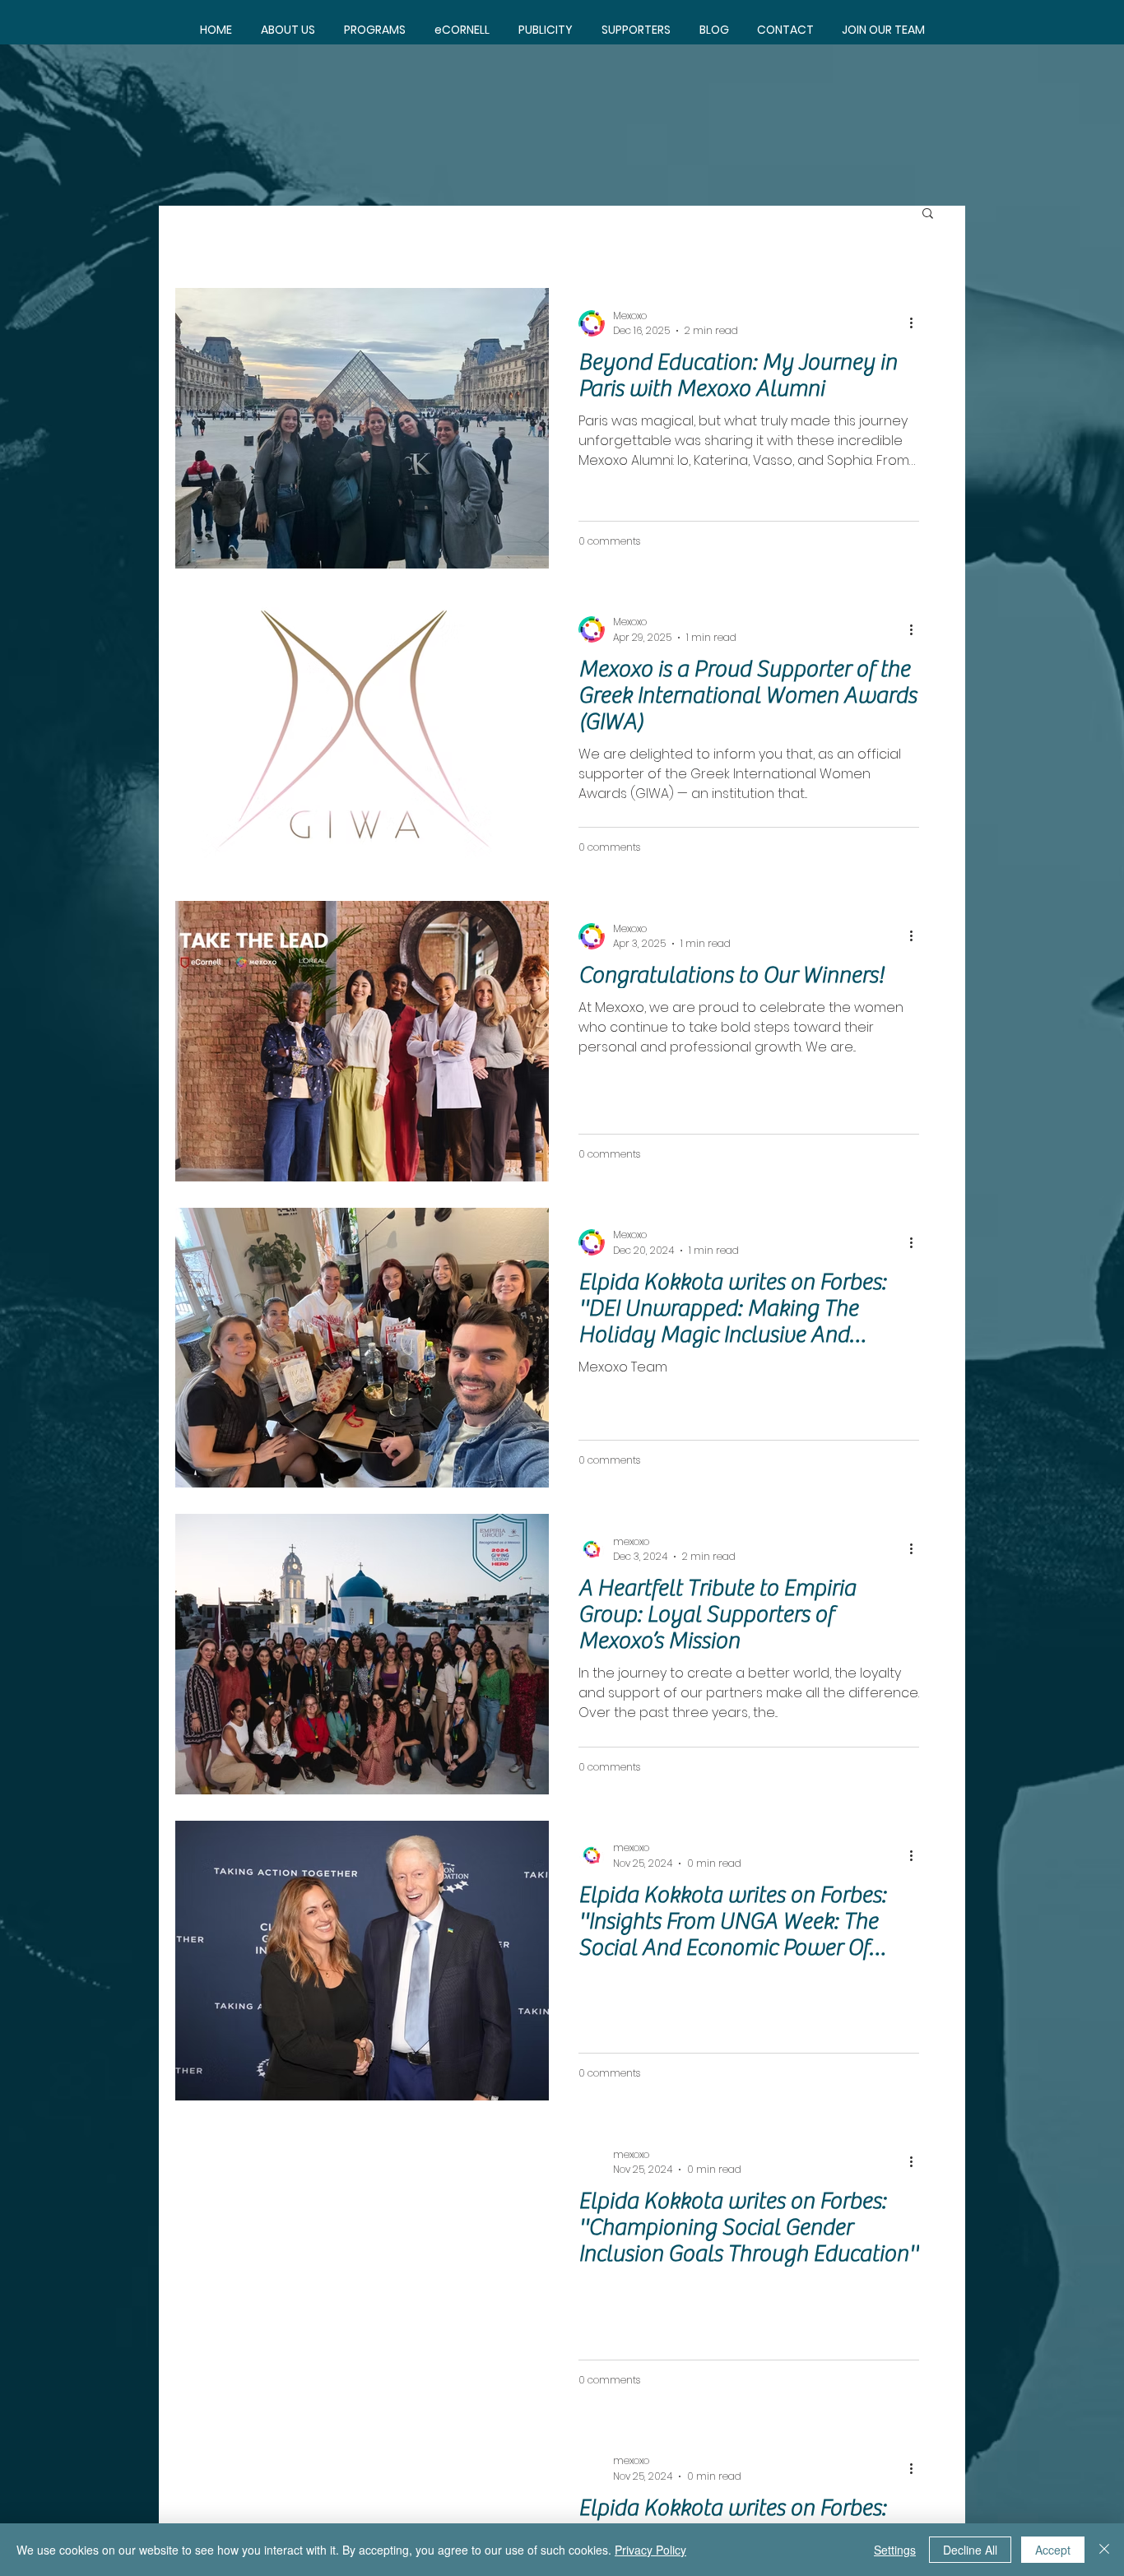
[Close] (1104, 2550)
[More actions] (917, 323)
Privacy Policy (650, 2550)
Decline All (970, 2550)
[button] (374, 30)
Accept (1053, 2550)
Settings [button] (895, 2550)
